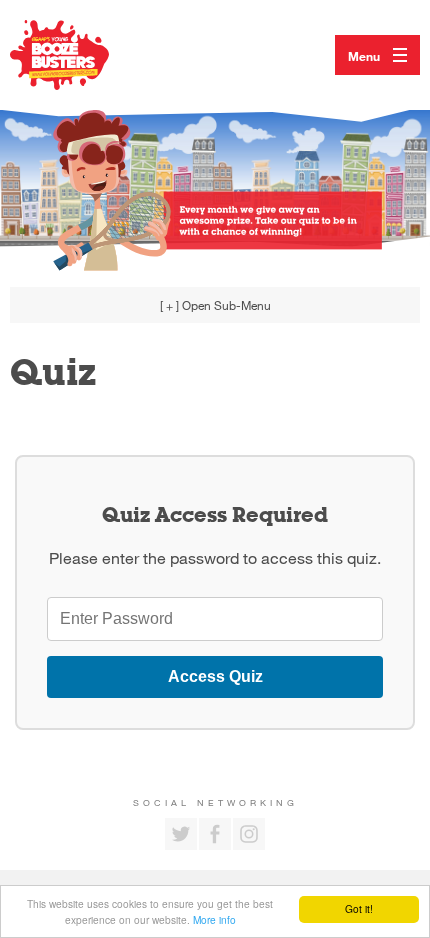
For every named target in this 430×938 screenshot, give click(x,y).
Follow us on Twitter (181, 834)
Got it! (359, 908)
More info (214, 919)
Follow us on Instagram (249, 834)
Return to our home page (80, 55)
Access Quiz (215, 676)
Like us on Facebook (215, 834)
